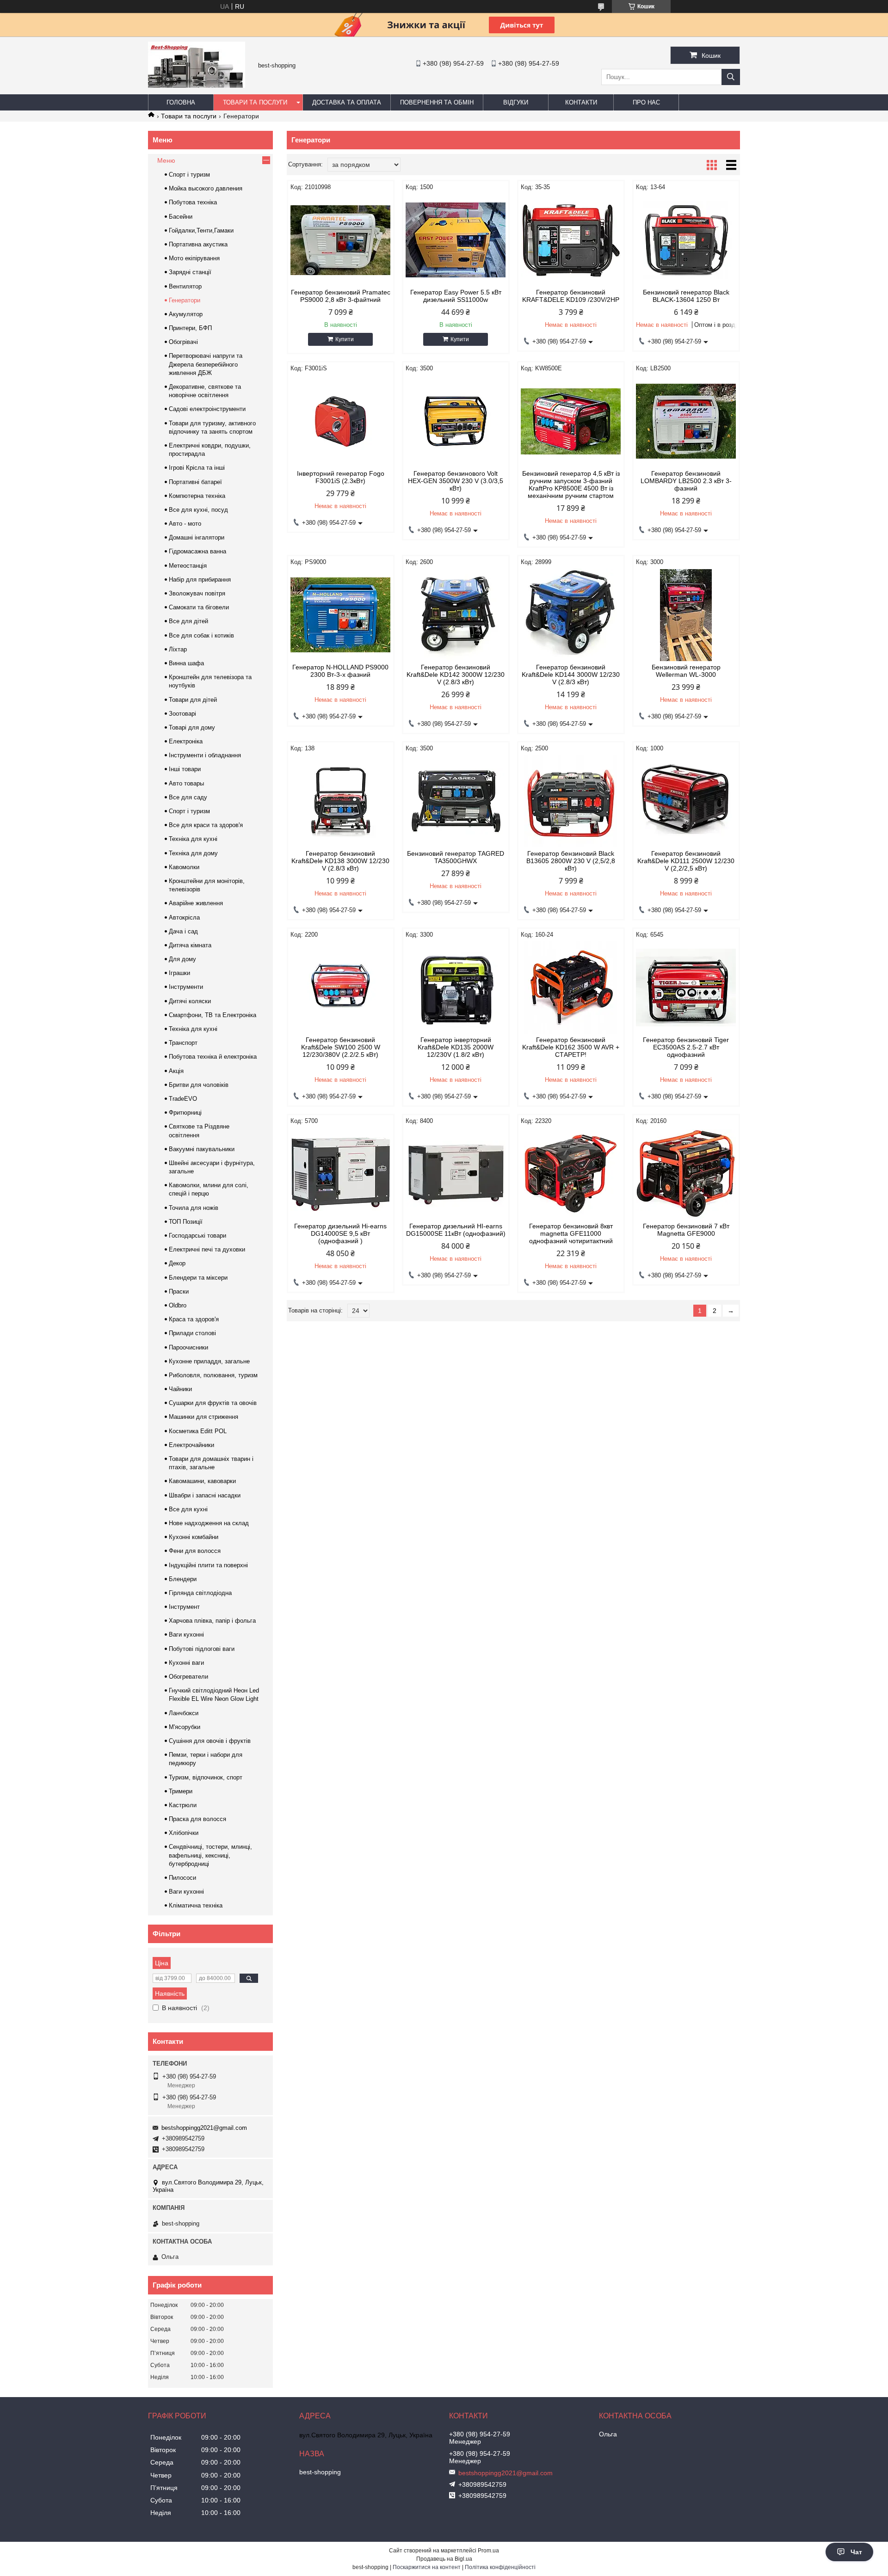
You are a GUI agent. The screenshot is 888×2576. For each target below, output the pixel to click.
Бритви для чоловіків (199, 1085)
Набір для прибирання (200, 580)
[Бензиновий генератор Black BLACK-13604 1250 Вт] (686, 240)
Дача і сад (183, 931)
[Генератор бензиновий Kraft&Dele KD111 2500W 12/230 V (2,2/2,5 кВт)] (686, 801)
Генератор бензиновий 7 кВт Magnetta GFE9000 (686, 1230)
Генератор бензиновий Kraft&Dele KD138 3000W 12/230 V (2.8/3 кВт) (340, 861)
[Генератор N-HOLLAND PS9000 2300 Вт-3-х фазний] (341, 615)
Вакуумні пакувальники (202, 1149)
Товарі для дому (192, 727)
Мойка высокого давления (206, 188)
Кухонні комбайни (194, 1537)
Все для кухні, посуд (198, 510)
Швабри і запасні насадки (205, 1495)
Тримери (181, 1791)
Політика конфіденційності (500, 2567)
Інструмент (184, 1607)
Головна (181, 102)
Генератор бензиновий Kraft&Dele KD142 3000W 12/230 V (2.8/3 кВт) (456, 675)
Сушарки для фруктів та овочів (213, 1403)
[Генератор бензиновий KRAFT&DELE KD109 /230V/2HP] (571, 240)
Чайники (180, 1389)
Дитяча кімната (190, 945)
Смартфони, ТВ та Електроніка (213, 1015)
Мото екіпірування (194, 258)
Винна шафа (186, 663)
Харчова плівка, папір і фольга (212, 1621)
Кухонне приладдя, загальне (209, 1361)
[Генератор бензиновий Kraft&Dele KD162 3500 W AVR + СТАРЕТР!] (571, 987)
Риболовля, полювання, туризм (213, 1375)
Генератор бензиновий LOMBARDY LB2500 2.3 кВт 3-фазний (686, 481)
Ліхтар (178, 649)
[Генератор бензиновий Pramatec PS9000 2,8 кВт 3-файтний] (341, 240)
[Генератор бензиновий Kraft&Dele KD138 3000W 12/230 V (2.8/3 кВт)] (341, 801)
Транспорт (183, 1043)
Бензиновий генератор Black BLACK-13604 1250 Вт (686, 296)
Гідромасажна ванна (197, 551)
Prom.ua (488, 2551)
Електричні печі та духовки (207, 1249)
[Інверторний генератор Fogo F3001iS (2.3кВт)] (341, 421)
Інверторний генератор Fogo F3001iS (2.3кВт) (341, 477)
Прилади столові (192, 1333)
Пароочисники (188, 1347)
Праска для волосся (197, 1819)
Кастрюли (183, 1805)
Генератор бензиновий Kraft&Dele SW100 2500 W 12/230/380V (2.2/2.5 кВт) (341, 1047)
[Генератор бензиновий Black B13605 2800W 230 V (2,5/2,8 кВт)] (571, 801)
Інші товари (185, 769)
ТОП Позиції (186, 1222)
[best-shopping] (197, 86)
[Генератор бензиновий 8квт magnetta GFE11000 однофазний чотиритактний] (571, 1174)
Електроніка (186, 741)
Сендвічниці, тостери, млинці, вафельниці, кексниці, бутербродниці (210, 1855)
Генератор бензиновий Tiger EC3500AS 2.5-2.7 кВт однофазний (686, 1047)
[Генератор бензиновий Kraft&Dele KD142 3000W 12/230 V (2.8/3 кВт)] (456, 615)
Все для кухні (188, 1509)
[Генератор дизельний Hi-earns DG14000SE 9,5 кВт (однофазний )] (341, 1174)
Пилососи (182, 1878)
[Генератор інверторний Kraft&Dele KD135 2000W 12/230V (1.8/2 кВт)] (456, 987)
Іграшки (179, 973)
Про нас (646, 102)
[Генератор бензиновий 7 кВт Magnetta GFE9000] (686, 1174)
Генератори (185, 300)
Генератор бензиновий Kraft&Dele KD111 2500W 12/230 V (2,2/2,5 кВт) (686, 861)
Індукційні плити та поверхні (208, 1565)
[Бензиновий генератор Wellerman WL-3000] (686, 615)
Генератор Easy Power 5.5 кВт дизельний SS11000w (456, 296)
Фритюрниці (185, 1113)
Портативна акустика (198, 244)
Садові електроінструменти (207, 409)
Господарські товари (197, 1236)
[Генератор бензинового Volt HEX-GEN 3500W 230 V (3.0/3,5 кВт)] (456, 421)
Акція (176, 1071)
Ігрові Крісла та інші (197, 468)
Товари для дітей (193, 700)
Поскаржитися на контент (427, 2567)
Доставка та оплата (347, 102)
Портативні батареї (195, 482)
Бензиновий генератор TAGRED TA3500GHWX (456, 857)
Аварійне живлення (196, 903)
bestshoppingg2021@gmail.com (204, 2128)
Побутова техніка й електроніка (213, 1057)
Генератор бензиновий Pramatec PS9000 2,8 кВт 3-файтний (341, 296)
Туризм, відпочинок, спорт (206, 1777)
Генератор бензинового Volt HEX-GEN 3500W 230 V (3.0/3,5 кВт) (456, 481)
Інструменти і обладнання (205, 755)
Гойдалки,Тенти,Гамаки (201, 230)
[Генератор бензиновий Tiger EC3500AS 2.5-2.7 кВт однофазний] (686, 987)
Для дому (182, 959)
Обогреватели (188, 1677)
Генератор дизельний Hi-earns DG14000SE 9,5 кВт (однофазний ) (340, 1233)
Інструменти (186, 987)
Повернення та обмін (437, 102)
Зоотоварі (182, 714)
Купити (345, 339)
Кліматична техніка (196, 1905)
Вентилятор (185, 286)
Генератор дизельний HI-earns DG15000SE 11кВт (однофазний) (456, 1230)
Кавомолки (184, 867)
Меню (166, 160)
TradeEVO (183, 1099)
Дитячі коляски (190, 1001)
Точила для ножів (194, 1208)
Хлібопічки (184, 1833)
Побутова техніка (193, 202)
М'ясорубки (185, 1727)
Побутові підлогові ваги (202, 1649)
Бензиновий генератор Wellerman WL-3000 (686, 671)
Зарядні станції (190, 272)
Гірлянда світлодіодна (200, 1593)
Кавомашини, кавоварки (202, 1481)
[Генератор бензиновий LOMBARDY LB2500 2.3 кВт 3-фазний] (686, 421)
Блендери (183, 1579)
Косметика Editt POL (198, 1431)
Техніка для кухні (193, 839)
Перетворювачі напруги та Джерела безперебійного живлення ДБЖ (206, 364)
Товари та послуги (255, 102)
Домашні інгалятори (197, 537)
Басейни (181, 217)
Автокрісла (184, 917)
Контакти (581, 102)
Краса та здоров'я (194, 1319)
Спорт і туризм (189, 175)
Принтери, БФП (190, 328)
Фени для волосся (195, 1551)
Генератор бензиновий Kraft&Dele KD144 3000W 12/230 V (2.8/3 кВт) (571, 675)
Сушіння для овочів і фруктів (210, 1741)
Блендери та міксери (198, 1278)
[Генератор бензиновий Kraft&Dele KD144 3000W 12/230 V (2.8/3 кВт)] (571, 615)
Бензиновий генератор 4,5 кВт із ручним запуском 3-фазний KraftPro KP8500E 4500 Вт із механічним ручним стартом (571, 485)
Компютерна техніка (197, 496)
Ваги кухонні (186, 1635)
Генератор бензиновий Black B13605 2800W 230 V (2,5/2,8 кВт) (571, 861)
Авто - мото (185, 524)
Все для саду (188, 797)
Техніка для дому (193, 853)
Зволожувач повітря (197, 593)
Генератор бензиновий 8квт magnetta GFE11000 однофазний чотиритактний (571, 1233)
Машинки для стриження (203, 1417)
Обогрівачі (183, 342)
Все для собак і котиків (201, 635)
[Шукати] (731, 77)
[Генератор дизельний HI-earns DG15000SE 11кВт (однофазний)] (456, 1174)
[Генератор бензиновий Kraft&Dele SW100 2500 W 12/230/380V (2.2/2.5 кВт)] (341, 987)
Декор (177, 1263)
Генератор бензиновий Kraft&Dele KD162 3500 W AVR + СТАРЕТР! (571, 1047)
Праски (179, 1291)
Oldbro (178, 1305)
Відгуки (516, 102)
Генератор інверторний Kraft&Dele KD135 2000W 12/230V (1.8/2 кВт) (456, 1047)
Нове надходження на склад (209, 1523)
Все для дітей (188, 621)
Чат (856, 2552)
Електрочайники (191, 1445)
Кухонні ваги (186, 1663)
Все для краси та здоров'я (206, 825)
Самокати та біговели (199, 607)
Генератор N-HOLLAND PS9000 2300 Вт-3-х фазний (340, 671)
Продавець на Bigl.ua (444, 2559)
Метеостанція (188, 566)
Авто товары (186, 783)
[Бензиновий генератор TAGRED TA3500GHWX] (456, 801)
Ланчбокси (184, 1713)
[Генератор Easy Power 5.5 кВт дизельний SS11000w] (456, 240)
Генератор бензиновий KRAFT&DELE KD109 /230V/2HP (571, 296)
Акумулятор (186, 314)
